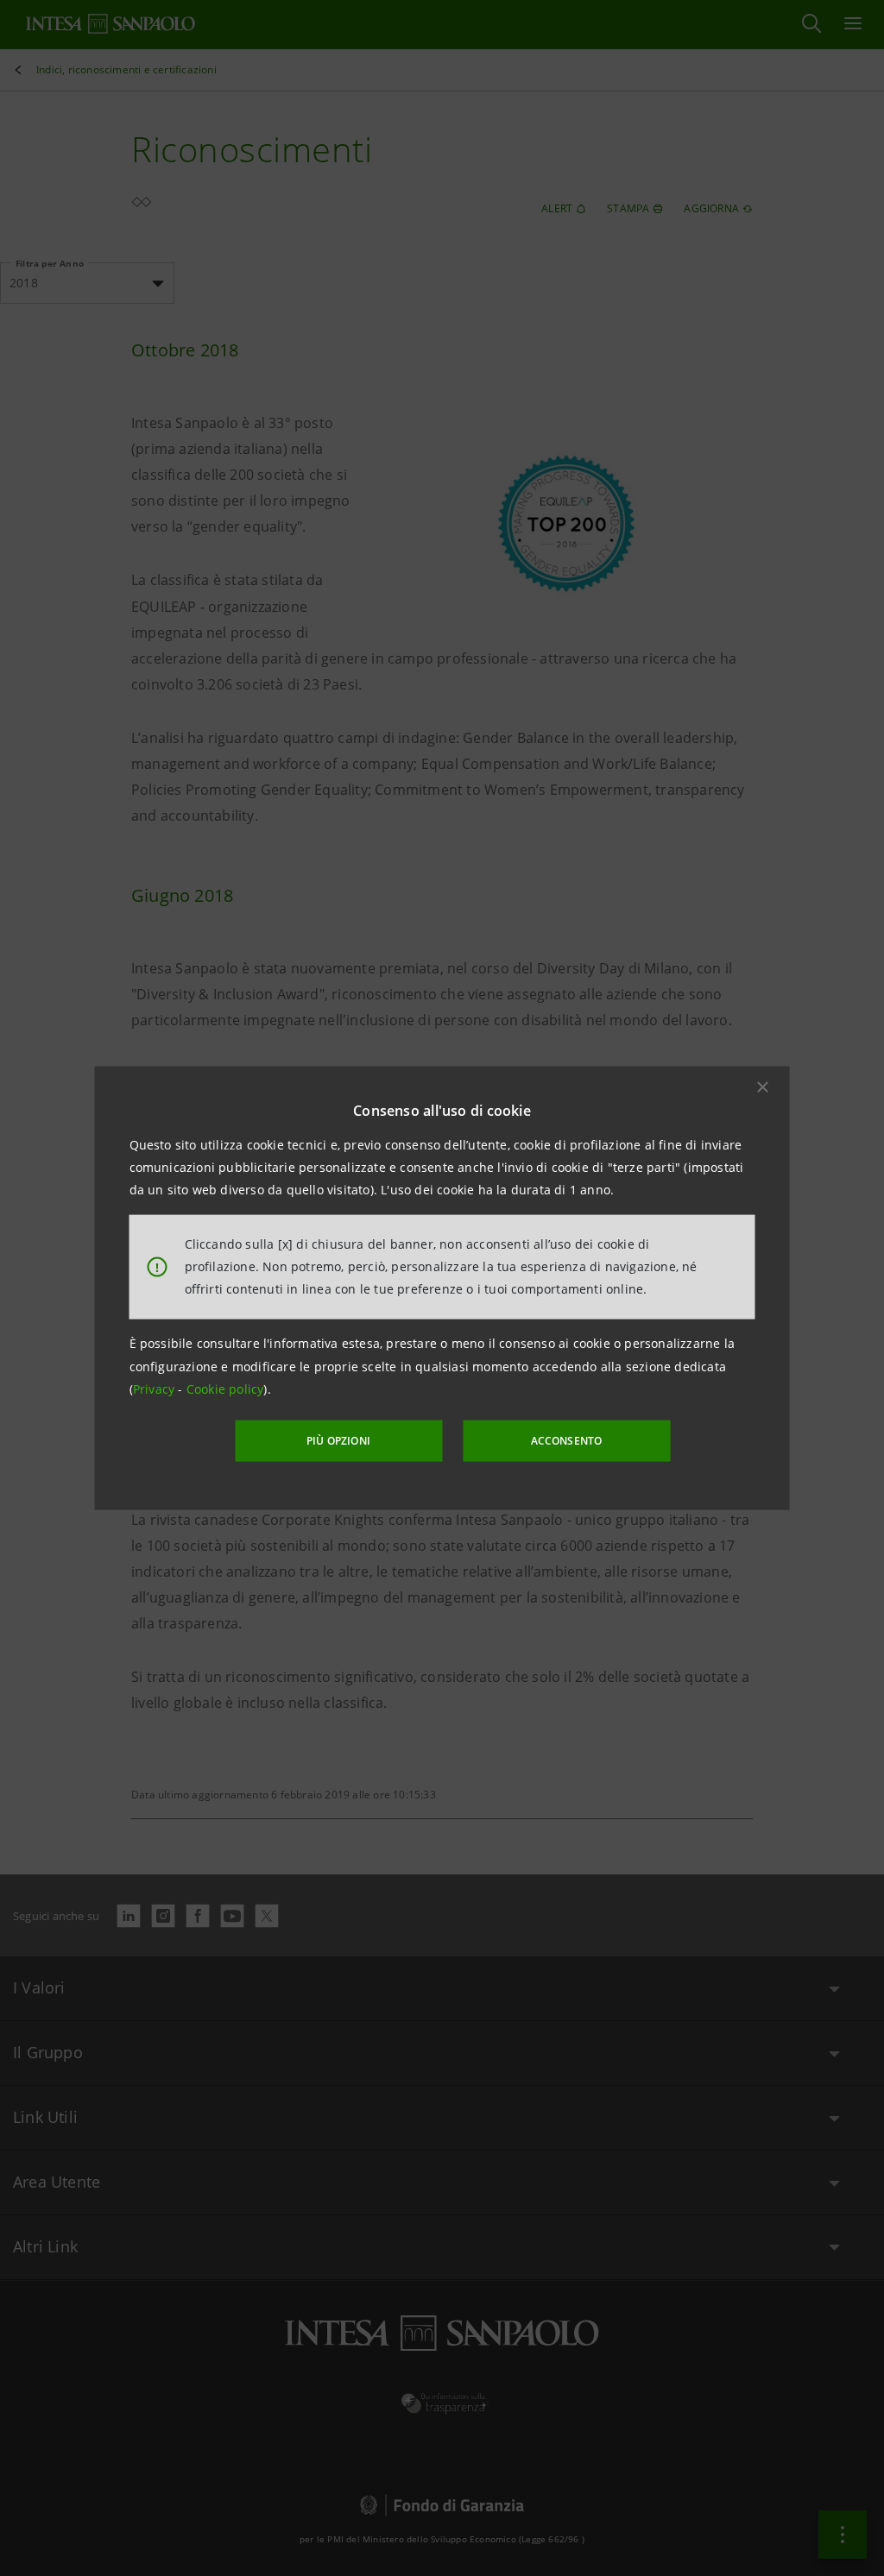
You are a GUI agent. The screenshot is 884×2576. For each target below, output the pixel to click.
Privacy (156, 1389)
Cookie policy (225, 1389)
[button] (763, 1086)
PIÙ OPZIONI (338, 1441)
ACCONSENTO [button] (567, 1441)
